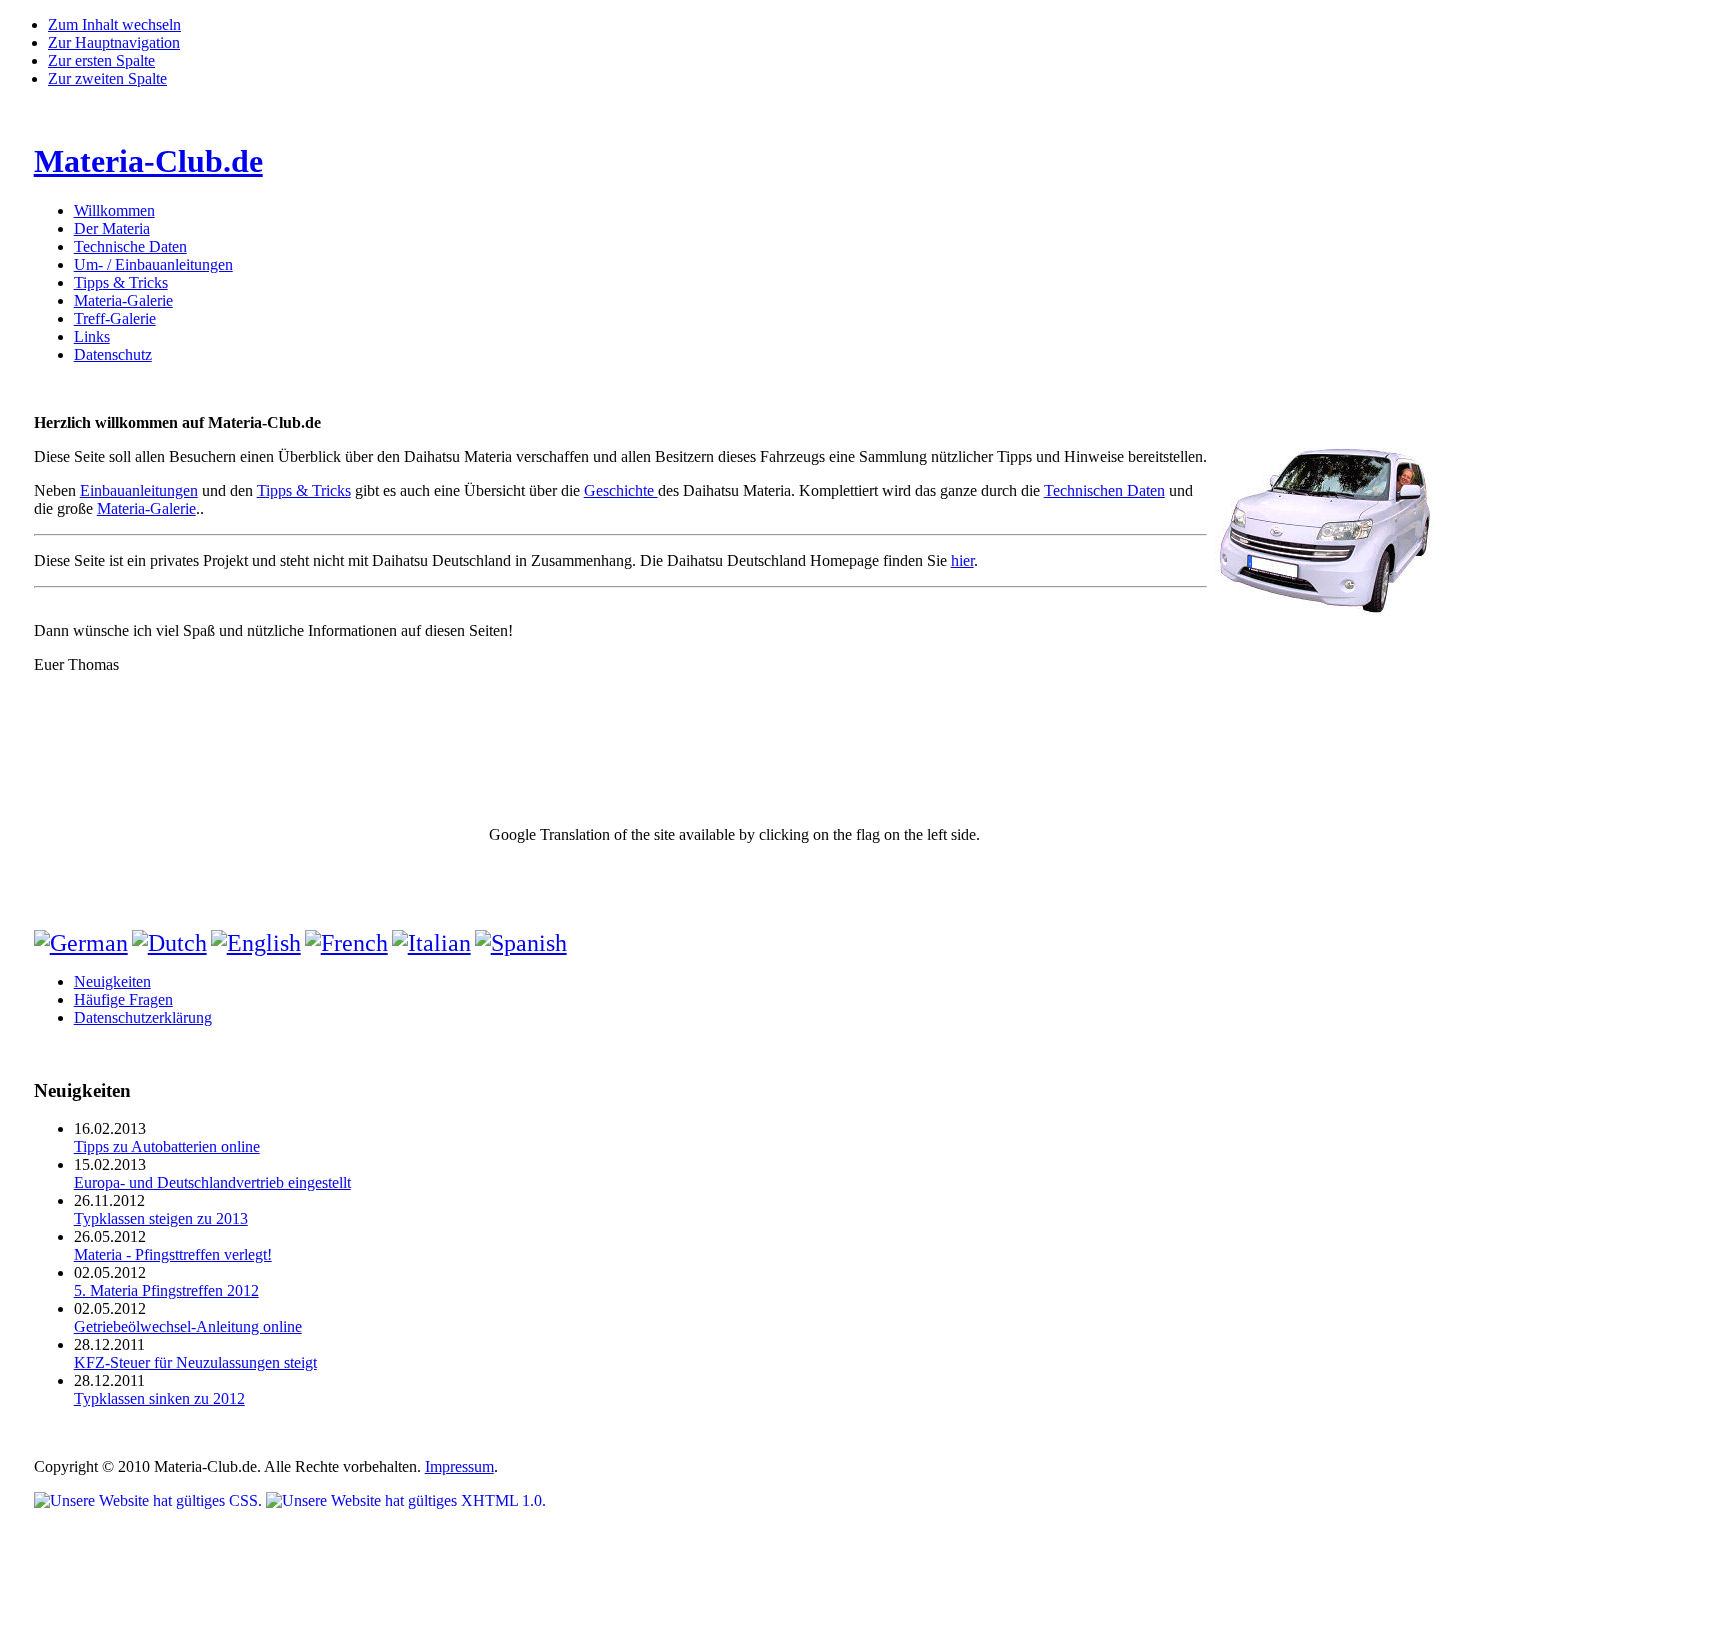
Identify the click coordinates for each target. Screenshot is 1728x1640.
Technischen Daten (1104, 490)
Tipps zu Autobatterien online (167, 1146)
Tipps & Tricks (304, 490)
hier (962, 560)
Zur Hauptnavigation (114, 42)
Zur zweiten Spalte (107, 78)
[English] (256, 943)
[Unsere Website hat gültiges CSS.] (150, 1500)
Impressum (459, 1466)
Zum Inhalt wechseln (114, 24)
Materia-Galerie (146, 508)
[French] (346, 943)
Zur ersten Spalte (101, 60)
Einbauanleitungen (139, 490)
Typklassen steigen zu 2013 (161, 1218)
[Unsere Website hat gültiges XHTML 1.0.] (406, 1500)
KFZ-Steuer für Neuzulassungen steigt (195, 1362)
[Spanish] (521, 943)
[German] (81, 943)
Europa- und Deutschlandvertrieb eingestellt (212, 1182)
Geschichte (621, 490)
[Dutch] (169, 943)
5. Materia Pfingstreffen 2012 (166, 1290)
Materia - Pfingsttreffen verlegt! (173, 1254)
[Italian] (431, 943)
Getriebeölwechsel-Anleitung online (188, 1326)
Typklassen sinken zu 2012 (159, 1398)
